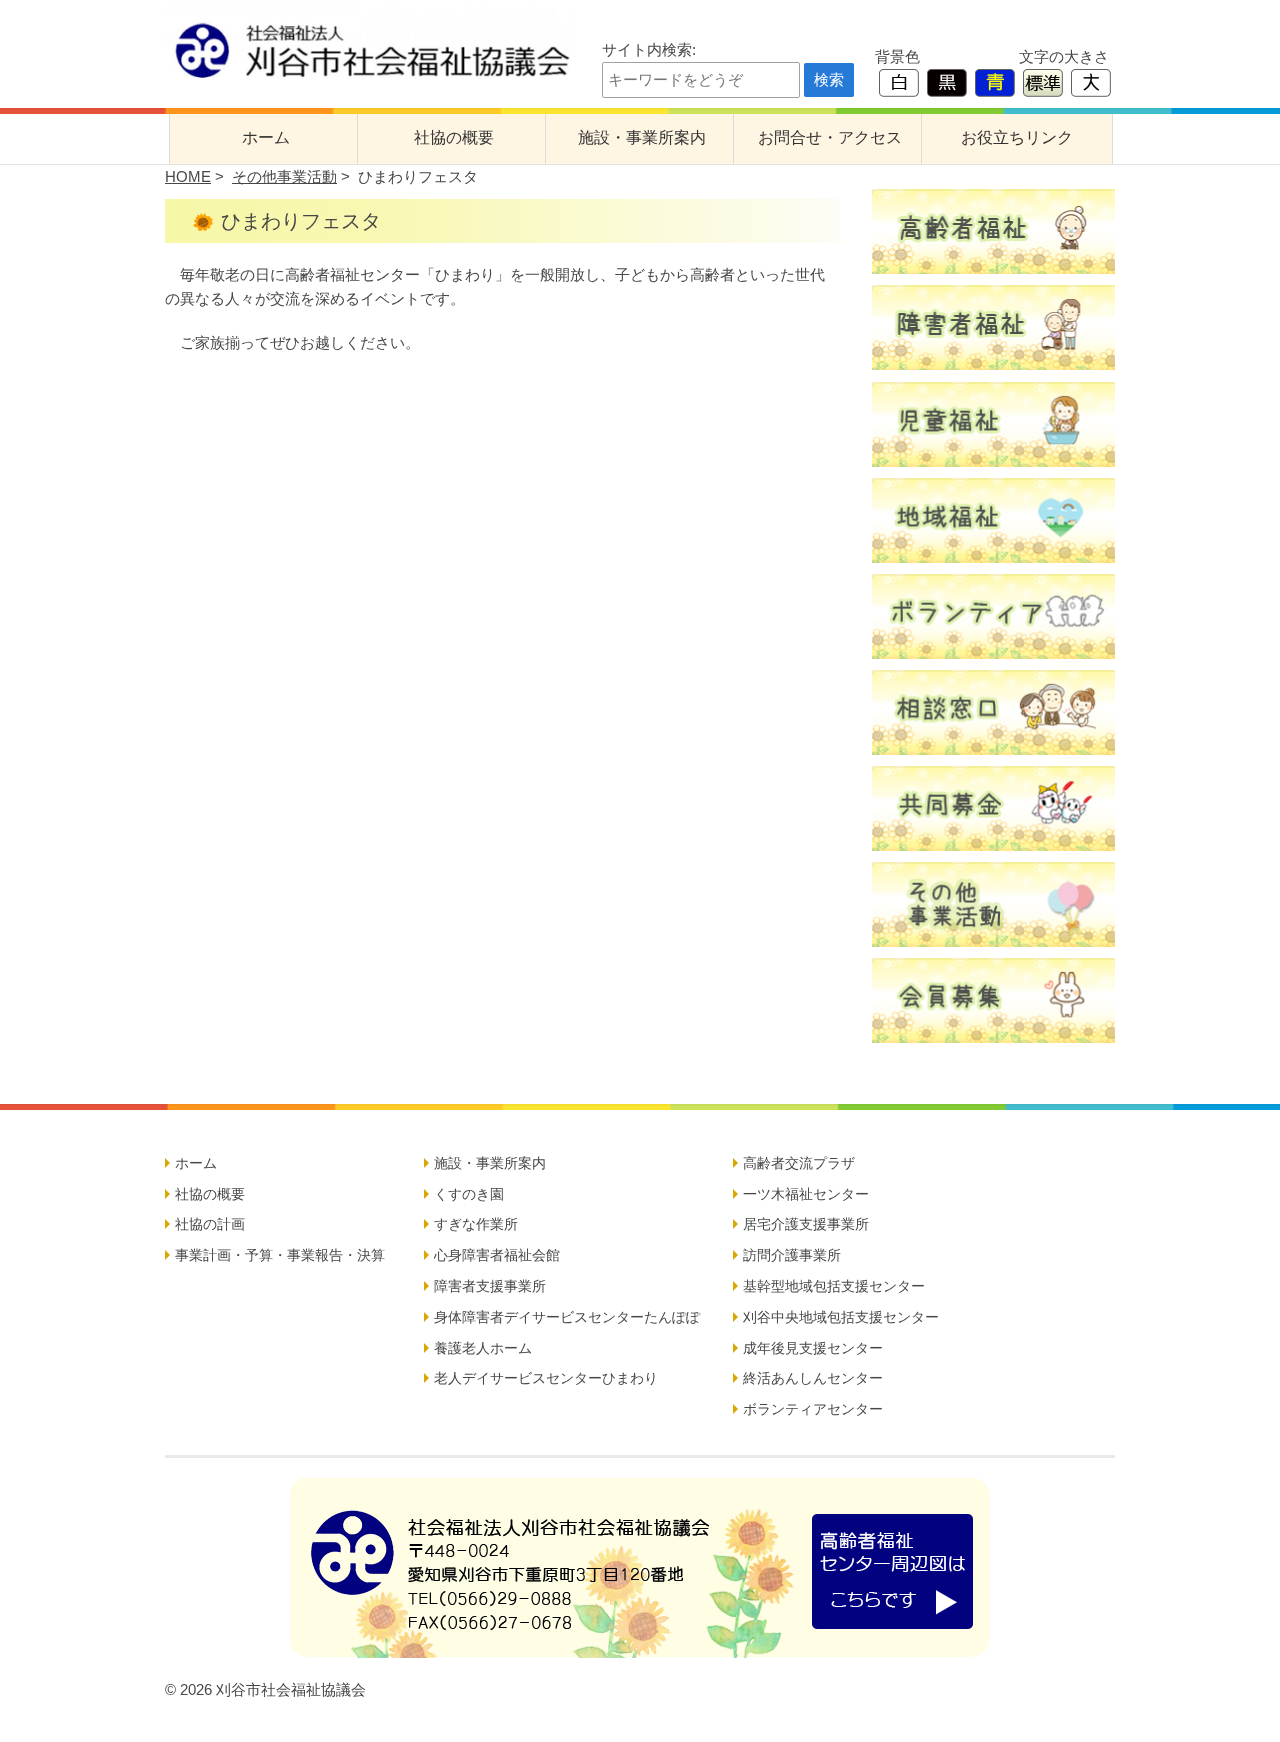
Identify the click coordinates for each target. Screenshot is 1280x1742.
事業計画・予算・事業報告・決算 (280, 1255)
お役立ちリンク (1017, 137)
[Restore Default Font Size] (1043, 81)
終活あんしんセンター (813, 1378)
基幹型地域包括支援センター (834, 1286)
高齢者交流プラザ (799, 1163)
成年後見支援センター (813, 1348)
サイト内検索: (649, 49)
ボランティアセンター (813, 1409)
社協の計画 (210, 1224)
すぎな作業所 (476, 1224)
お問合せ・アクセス (830, 137)
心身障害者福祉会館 (497, 1255)
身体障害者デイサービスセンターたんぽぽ (567, 1317)
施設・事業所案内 (642, 137)
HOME (188, 176)
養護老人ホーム (483, 1348)
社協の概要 (454, 137)
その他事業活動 (284, 176)
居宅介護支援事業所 (806, 1224)
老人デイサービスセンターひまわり (546, 1378)
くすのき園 (469, 1194)
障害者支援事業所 (490, 1286)
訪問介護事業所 (792, 1255)
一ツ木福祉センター (806, 1194)
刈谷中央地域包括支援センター (841, 1317)
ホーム (266, 137)
